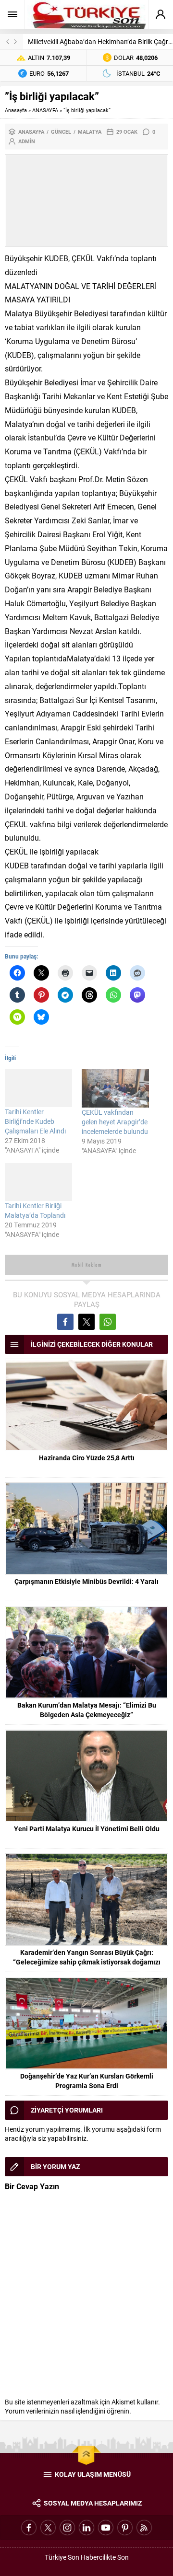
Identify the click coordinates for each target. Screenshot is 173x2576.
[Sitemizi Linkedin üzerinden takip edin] (86, 2528)
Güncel (61, 132)
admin (27, 141)
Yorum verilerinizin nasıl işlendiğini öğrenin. (68, 2411)
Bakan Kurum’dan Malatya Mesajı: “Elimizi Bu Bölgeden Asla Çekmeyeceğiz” (87, 1710)
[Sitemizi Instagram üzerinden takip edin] (67, 2528)
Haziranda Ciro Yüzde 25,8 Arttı (87, 1458)
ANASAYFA (45, 110)
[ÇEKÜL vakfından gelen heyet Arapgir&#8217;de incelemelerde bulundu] (115, 1088)
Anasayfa (16, 110)
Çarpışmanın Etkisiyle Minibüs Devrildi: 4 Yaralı (86, 1581)
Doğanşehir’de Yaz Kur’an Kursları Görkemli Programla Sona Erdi (87, 2081)
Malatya (90, 132)
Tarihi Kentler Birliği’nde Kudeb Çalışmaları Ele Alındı (35, 1121)
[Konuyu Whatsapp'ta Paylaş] (108, 1322)
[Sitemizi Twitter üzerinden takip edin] (48, 2528)
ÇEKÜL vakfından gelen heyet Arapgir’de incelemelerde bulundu (115, 1122)
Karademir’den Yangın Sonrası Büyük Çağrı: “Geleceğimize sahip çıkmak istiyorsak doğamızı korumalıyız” (87, 1962)
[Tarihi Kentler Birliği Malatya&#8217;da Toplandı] (38, 1182)
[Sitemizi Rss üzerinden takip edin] (144, 2528)
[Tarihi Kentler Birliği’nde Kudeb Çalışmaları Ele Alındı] (38, 1088)
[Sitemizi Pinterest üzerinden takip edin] (125, 2528)
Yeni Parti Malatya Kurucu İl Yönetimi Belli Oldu (87, 1829)
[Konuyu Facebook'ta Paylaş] (65, 1322)
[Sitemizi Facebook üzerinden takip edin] (29, 2528)
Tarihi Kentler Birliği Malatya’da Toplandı (35, 1210)
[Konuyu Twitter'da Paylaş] (86, 1322)
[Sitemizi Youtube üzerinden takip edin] (106, 2528)
